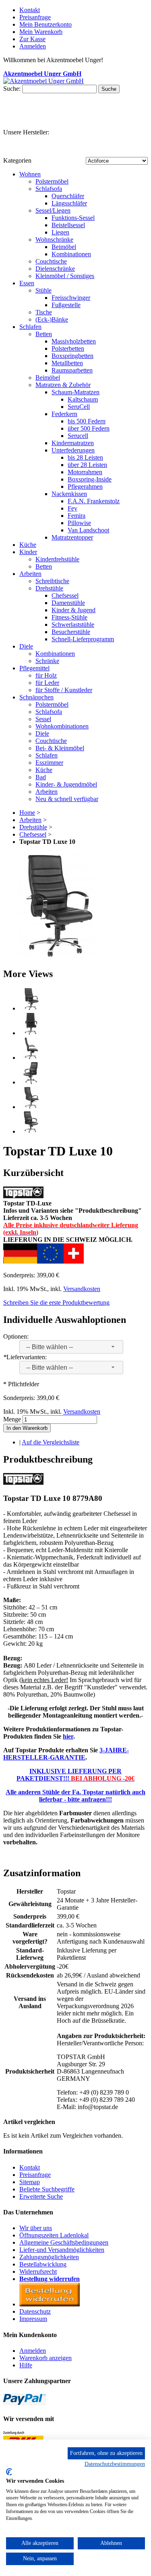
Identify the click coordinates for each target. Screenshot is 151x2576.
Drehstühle (33, 827)
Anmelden (33, 2351)
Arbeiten (30, 820)
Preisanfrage (35, 17)
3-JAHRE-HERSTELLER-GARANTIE (66, 1754)
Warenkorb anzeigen (46, 2358)
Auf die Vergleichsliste (51, 1442)
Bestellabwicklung (43, 2264)
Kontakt (30, 10)
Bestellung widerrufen (50, 2279)
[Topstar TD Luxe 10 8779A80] (57, 957)
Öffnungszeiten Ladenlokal (54, 2235)
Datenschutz (35, 2311)
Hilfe (26, 2365)
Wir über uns (36, 2228)
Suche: (12, 89)
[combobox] (71, 1347)
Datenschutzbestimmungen (115, 2464)
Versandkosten (82, 1289)
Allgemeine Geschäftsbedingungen (64, 2242)
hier (68, 1736)
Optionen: (16, 1336)
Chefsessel (33, 834)
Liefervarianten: (25, 1357)
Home (27, 813)
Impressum (33, 2319)
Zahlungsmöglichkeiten (49, 2257)
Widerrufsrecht (38, 2272)
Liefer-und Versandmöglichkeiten (62, 2250)
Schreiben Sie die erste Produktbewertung (56, 1303)
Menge (12, 1419)
